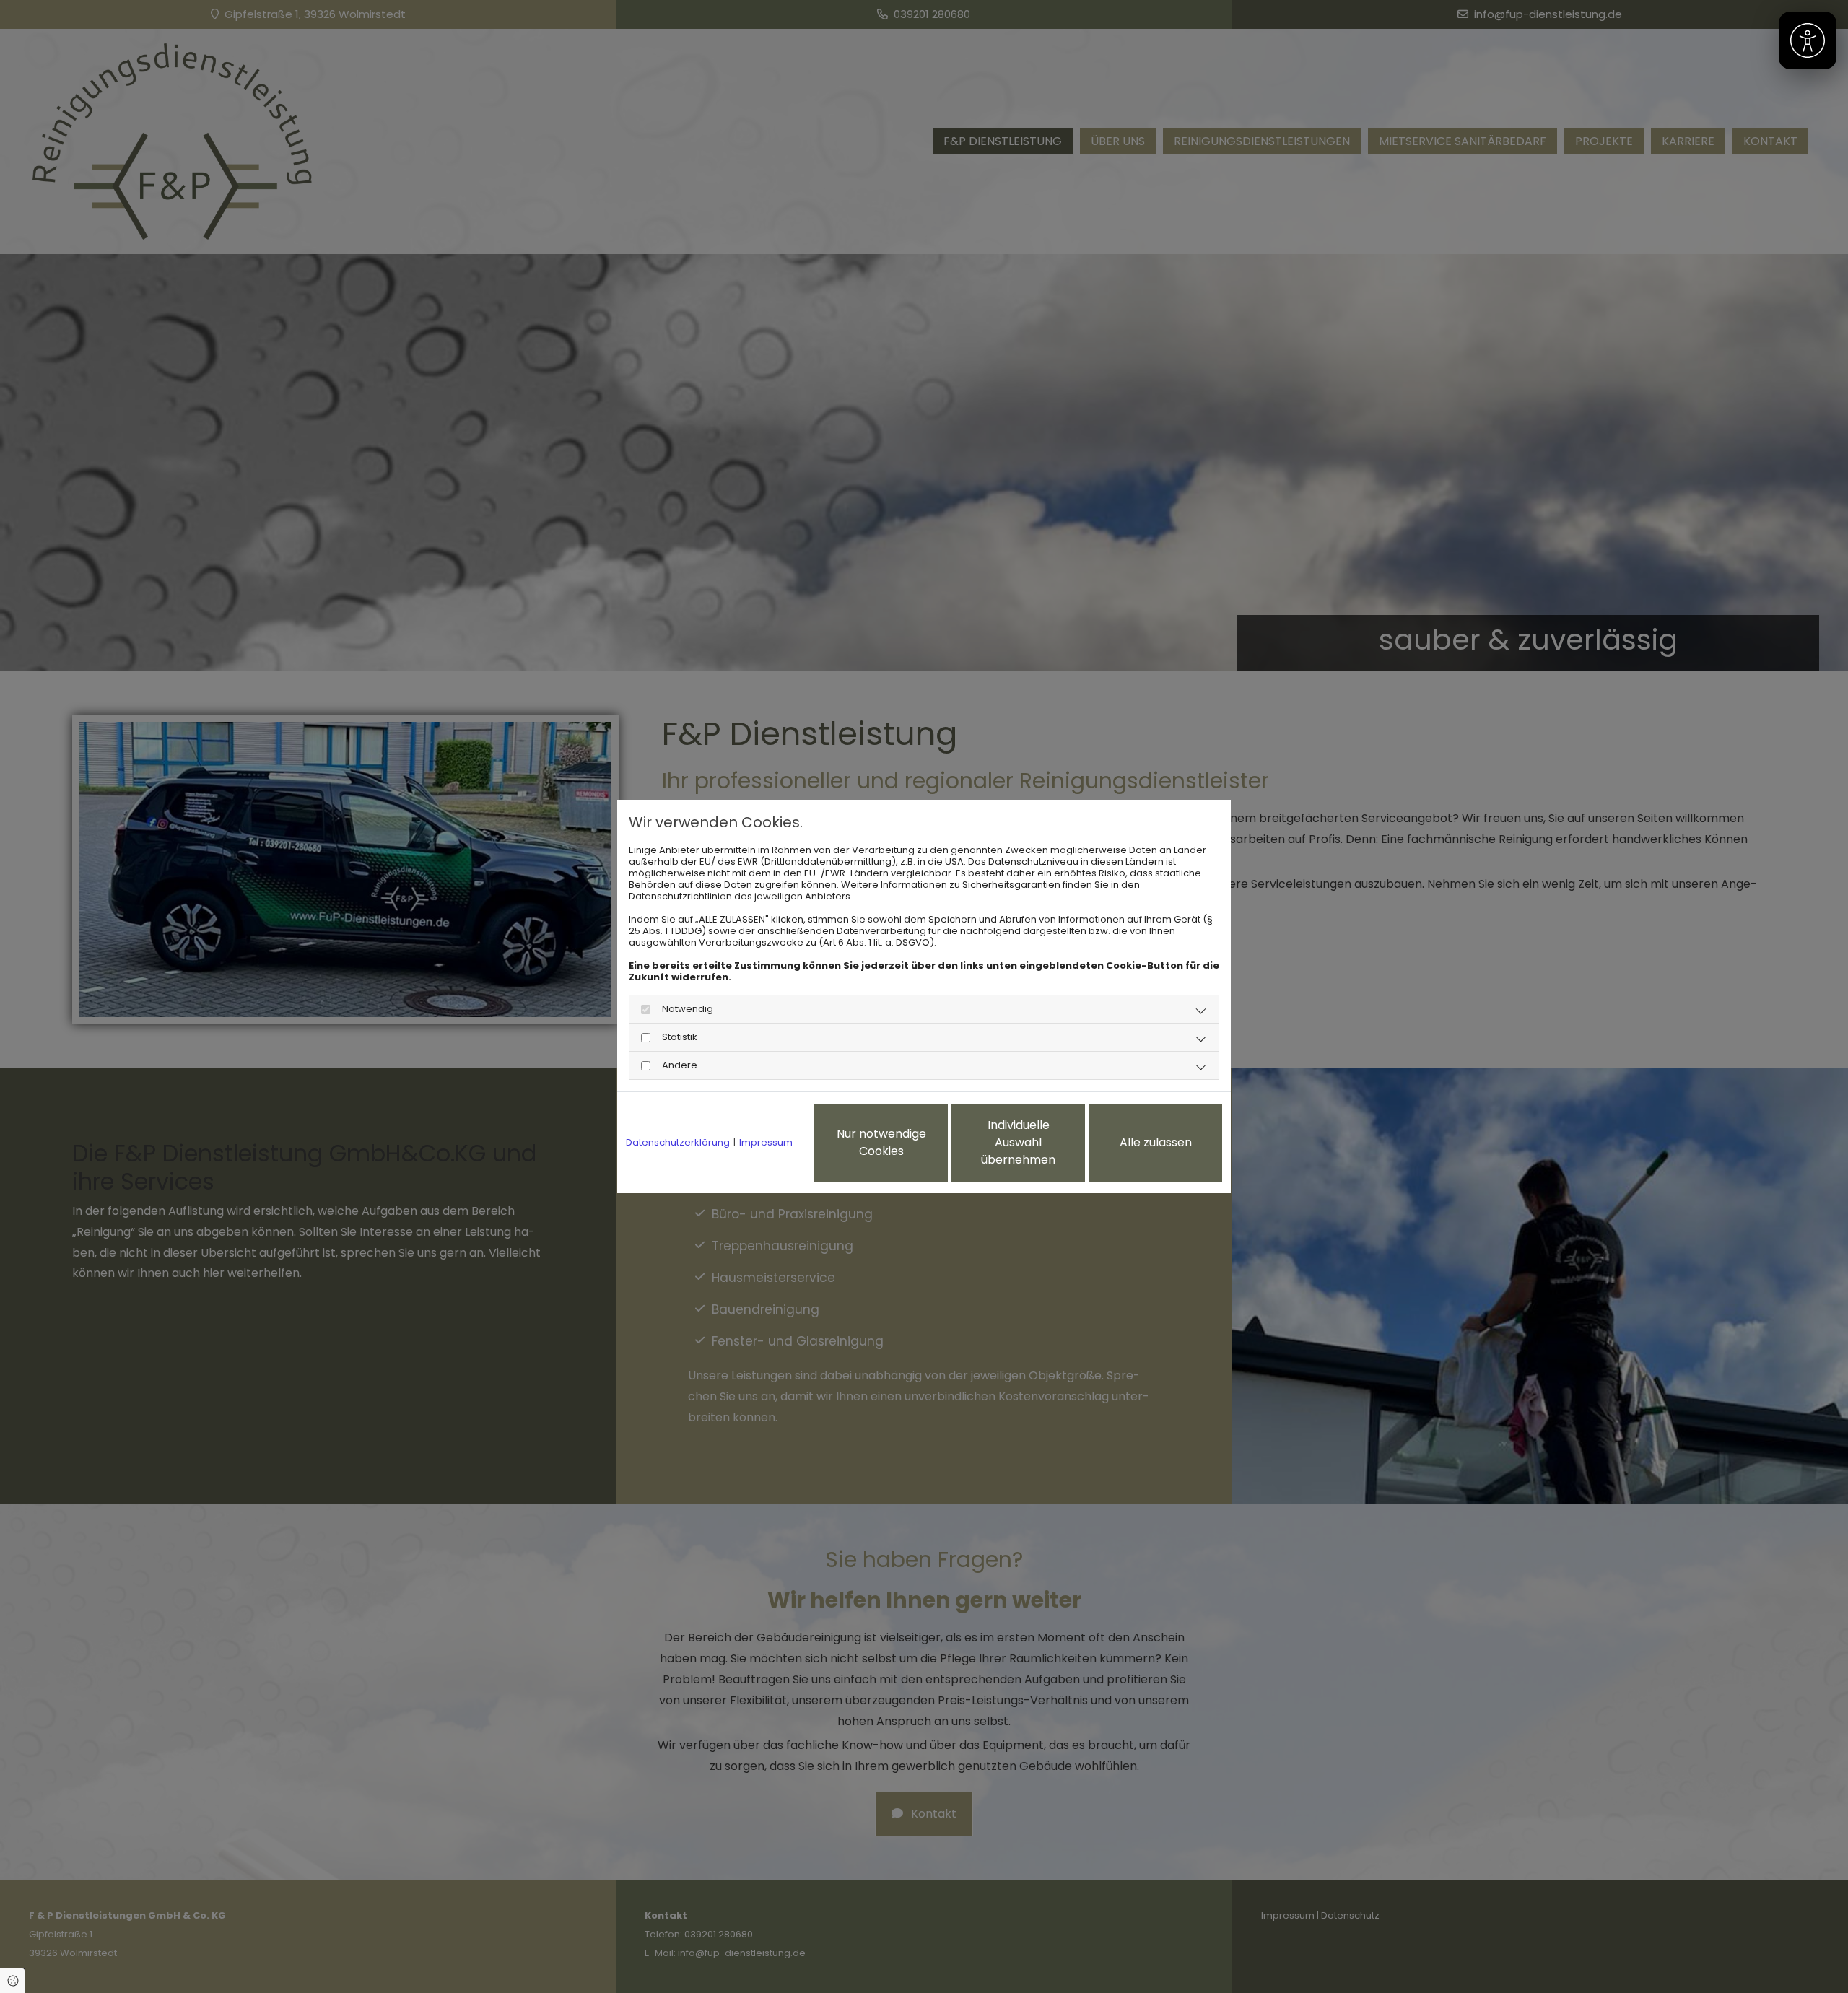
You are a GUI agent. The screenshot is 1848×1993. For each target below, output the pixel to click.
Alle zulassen (1156, 1142)
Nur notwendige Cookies (881, 1142)
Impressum (766, 1143)
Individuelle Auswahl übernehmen (1018, 1142)
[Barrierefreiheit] (1808, 40)
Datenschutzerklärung (678, 1143)
